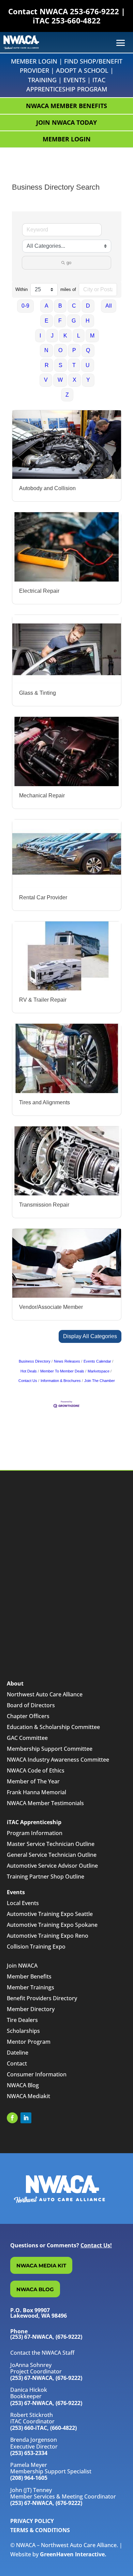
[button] (90, 1336)
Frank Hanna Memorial (36, 1792)
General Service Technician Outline (52, 1855)
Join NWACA (22, 1966)
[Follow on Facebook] (12, 2118)
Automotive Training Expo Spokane (52, 1925)
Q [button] (88, 350)
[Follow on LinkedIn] (26, 2118)
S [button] (61, 365)
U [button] (88, 365)
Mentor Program (29, 2042)
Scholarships (23, 2031)
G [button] (74, 321)
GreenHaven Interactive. (73, 2554)
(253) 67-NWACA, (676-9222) (46, 2378)
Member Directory (31, 2009)
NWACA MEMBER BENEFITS (66, 106)
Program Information (35, 1833)
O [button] (60, 350)
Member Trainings (31, 1987)
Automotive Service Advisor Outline (52, 1866)
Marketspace (99, 1371)
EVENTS (75, 80)
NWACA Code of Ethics (36, 1770)
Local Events (23, 1903)
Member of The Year (33, 1781)
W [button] (60, 380)
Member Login (34, 61)
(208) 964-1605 (29, 2478)
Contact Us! (96, 2245)
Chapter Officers (28, 1716)
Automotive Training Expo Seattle (50, 1914)
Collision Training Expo (36, 1947)
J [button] (52, 336)
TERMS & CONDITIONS (40, 2530)
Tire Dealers (22, 2020)
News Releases (67, 1361)
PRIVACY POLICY (32, 2521)
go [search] (69, 263)
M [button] (92, 336)
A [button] (47, 306)
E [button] (47, 321)
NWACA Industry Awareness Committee (58, 1760)
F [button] (60, 321)
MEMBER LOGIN (67, 139)
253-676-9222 (94, 11)
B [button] (60, 306)
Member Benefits (29, 1976)
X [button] (75, 380)
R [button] (47, 365)
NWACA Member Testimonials (45, 1803)
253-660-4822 (76, 20)
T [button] (74, 365)
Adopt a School (82, 70)
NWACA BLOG (35, 2289)
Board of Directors (31, 1705)
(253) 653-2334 (29, 2453)
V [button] (46, 380)
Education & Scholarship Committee (53, 1727)
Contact (17, 2063)
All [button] (109, 306)
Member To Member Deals (62, 1371)
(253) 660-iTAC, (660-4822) (43, 2428)
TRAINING (42, 80)
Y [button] (88, 380)
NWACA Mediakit (28, 2096)
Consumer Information (37, 2074)
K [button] (65, 336)
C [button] (74, 306)
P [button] (74, 350)
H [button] (88, 321)
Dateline (18, 2053)
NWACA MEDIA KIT (41, 2266)
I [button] (40, 336)
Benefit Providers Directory (42, 1998)
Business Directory (35, 1361)
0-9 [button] (25, 306)
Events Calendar (97, 1361)
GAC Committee (27, 1738)
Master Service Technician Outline (51, 1844)
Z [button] (67, 395)
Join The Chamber (100, 1381)
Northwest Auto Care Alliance (45, 1694)
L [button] (79, 336)
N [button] (46, 350)
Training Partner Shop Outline (46, 1877)
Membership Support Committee (50, 1749)
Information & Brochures (61, 1381)
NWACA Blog (23, 2085)
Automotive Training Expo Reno (48, 1936)
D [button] (88, 306)
